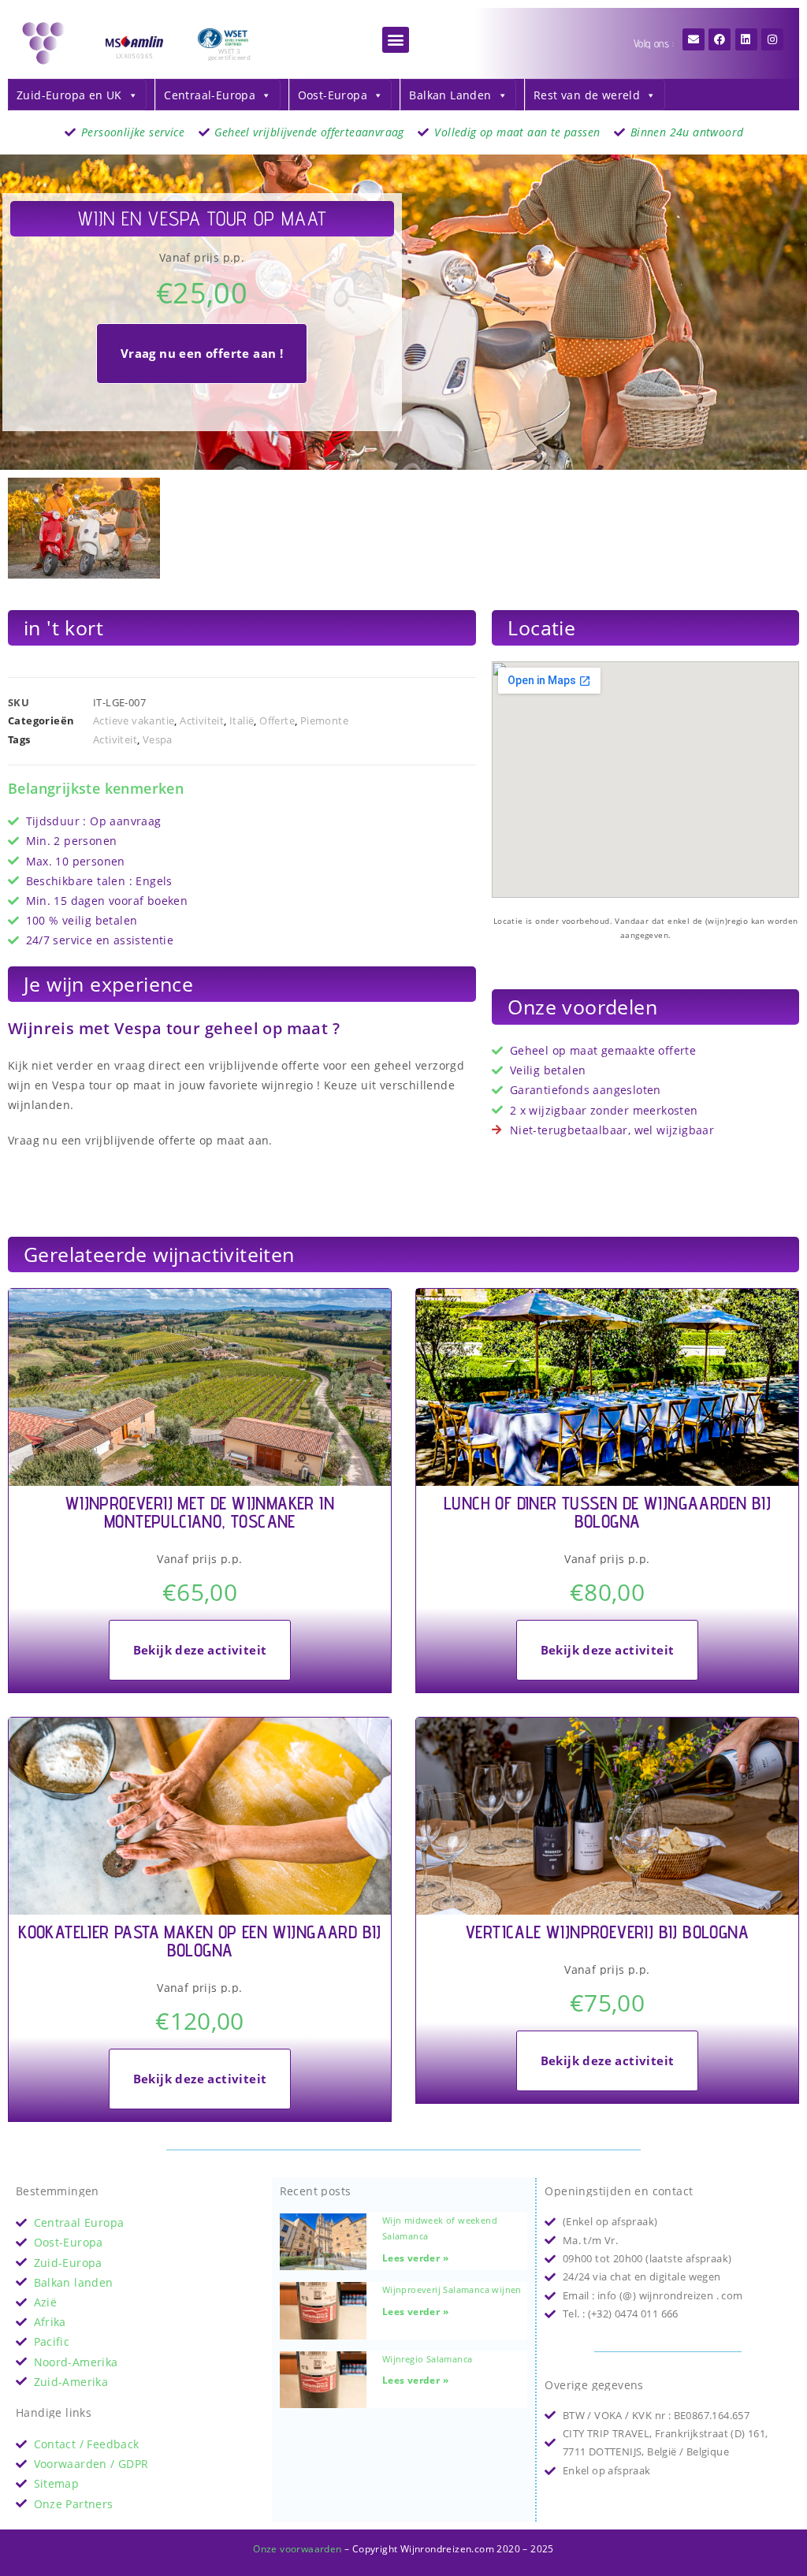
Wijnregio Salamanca (428, 2359)
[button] (395, 40)
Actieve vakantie (134, 720)
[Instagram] (772, 39)
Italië (242, 720)
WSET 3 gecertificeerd (230, 54)
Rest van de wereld (587, 95)
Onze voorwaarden (297, 2549)
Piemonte (324, 720)
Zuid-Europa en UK (69, 95)
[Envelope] (694, 39)
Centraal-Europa (210, 95)
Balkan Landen (450, 95)
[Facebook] (720, 39)
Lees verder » (415, 2258)
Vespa (158, 739)
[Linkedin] (746, 39)
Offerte (277, 720)
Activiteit (202, 720)
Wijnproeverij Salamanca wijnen (452, 2289)
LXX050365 (135, 56)
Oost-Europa (333, 95)
